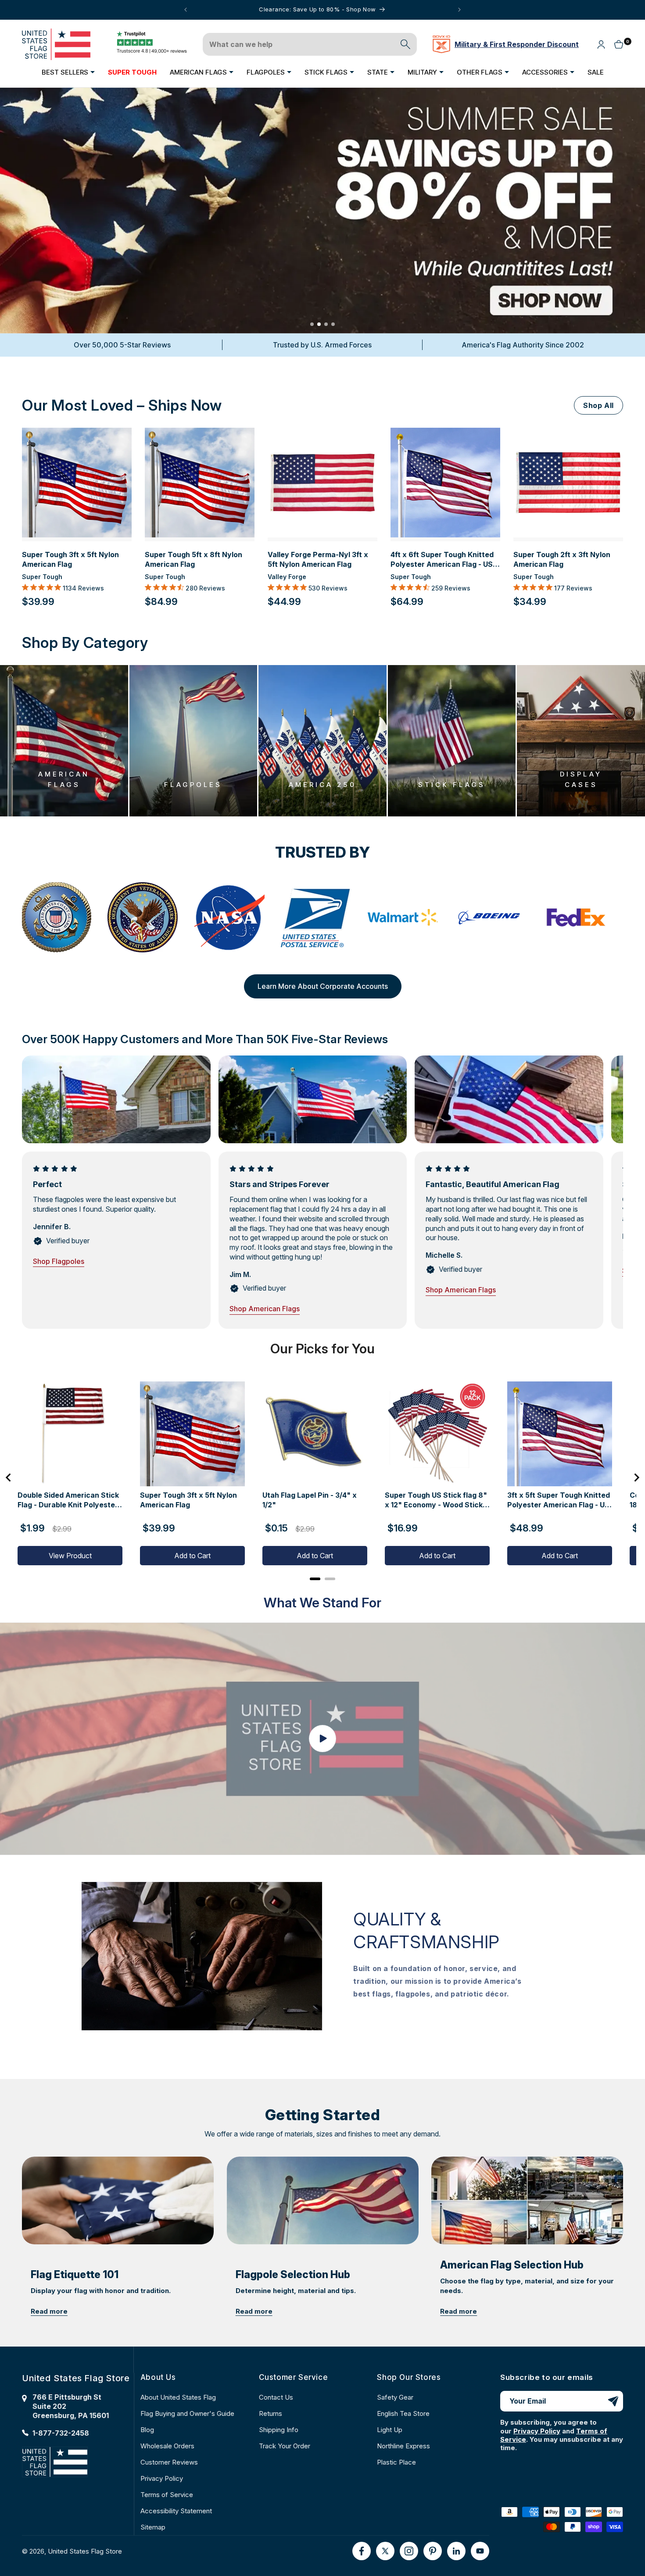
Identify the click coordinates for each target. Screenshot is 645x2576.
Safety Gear (395, 2397)
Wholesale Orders (167, 2446)
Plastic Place (396, 2462)
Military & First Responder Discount (517, 44)
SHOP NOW (322, 247)
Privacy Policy (162, 2478)
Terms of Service (167, 2495)
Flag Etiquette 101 (75, 2275)
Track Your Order (285, 2446)
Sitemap (153, 2527)
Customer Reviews (169, 2462)
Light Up (390, 2430)
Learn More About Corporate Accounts (323, 986)
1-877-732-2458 (61, 2433)
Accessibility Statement (176, 2511)
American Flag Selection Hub (512, 2265)
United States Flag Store (85, 2551)
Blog (147, 2430)
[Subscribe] (613, 2401)
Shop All (598, 405)
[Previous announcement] (186, 10)
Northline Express (403, 2446)
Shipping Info (279, 2430)
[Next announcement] (459, 10)
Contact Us (276, 2397)
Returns (271, 2413)
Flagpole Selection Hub (293, 2275)
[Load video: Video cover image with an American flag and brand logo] (322, 1739)
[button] (68, 72)
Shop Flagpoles (59, 1261)
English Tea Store (403, 2413)
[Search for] (405, 44)
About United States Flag (178, 2397)
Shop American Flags (265, 1309)
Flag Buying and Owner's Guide (187, 2413)
